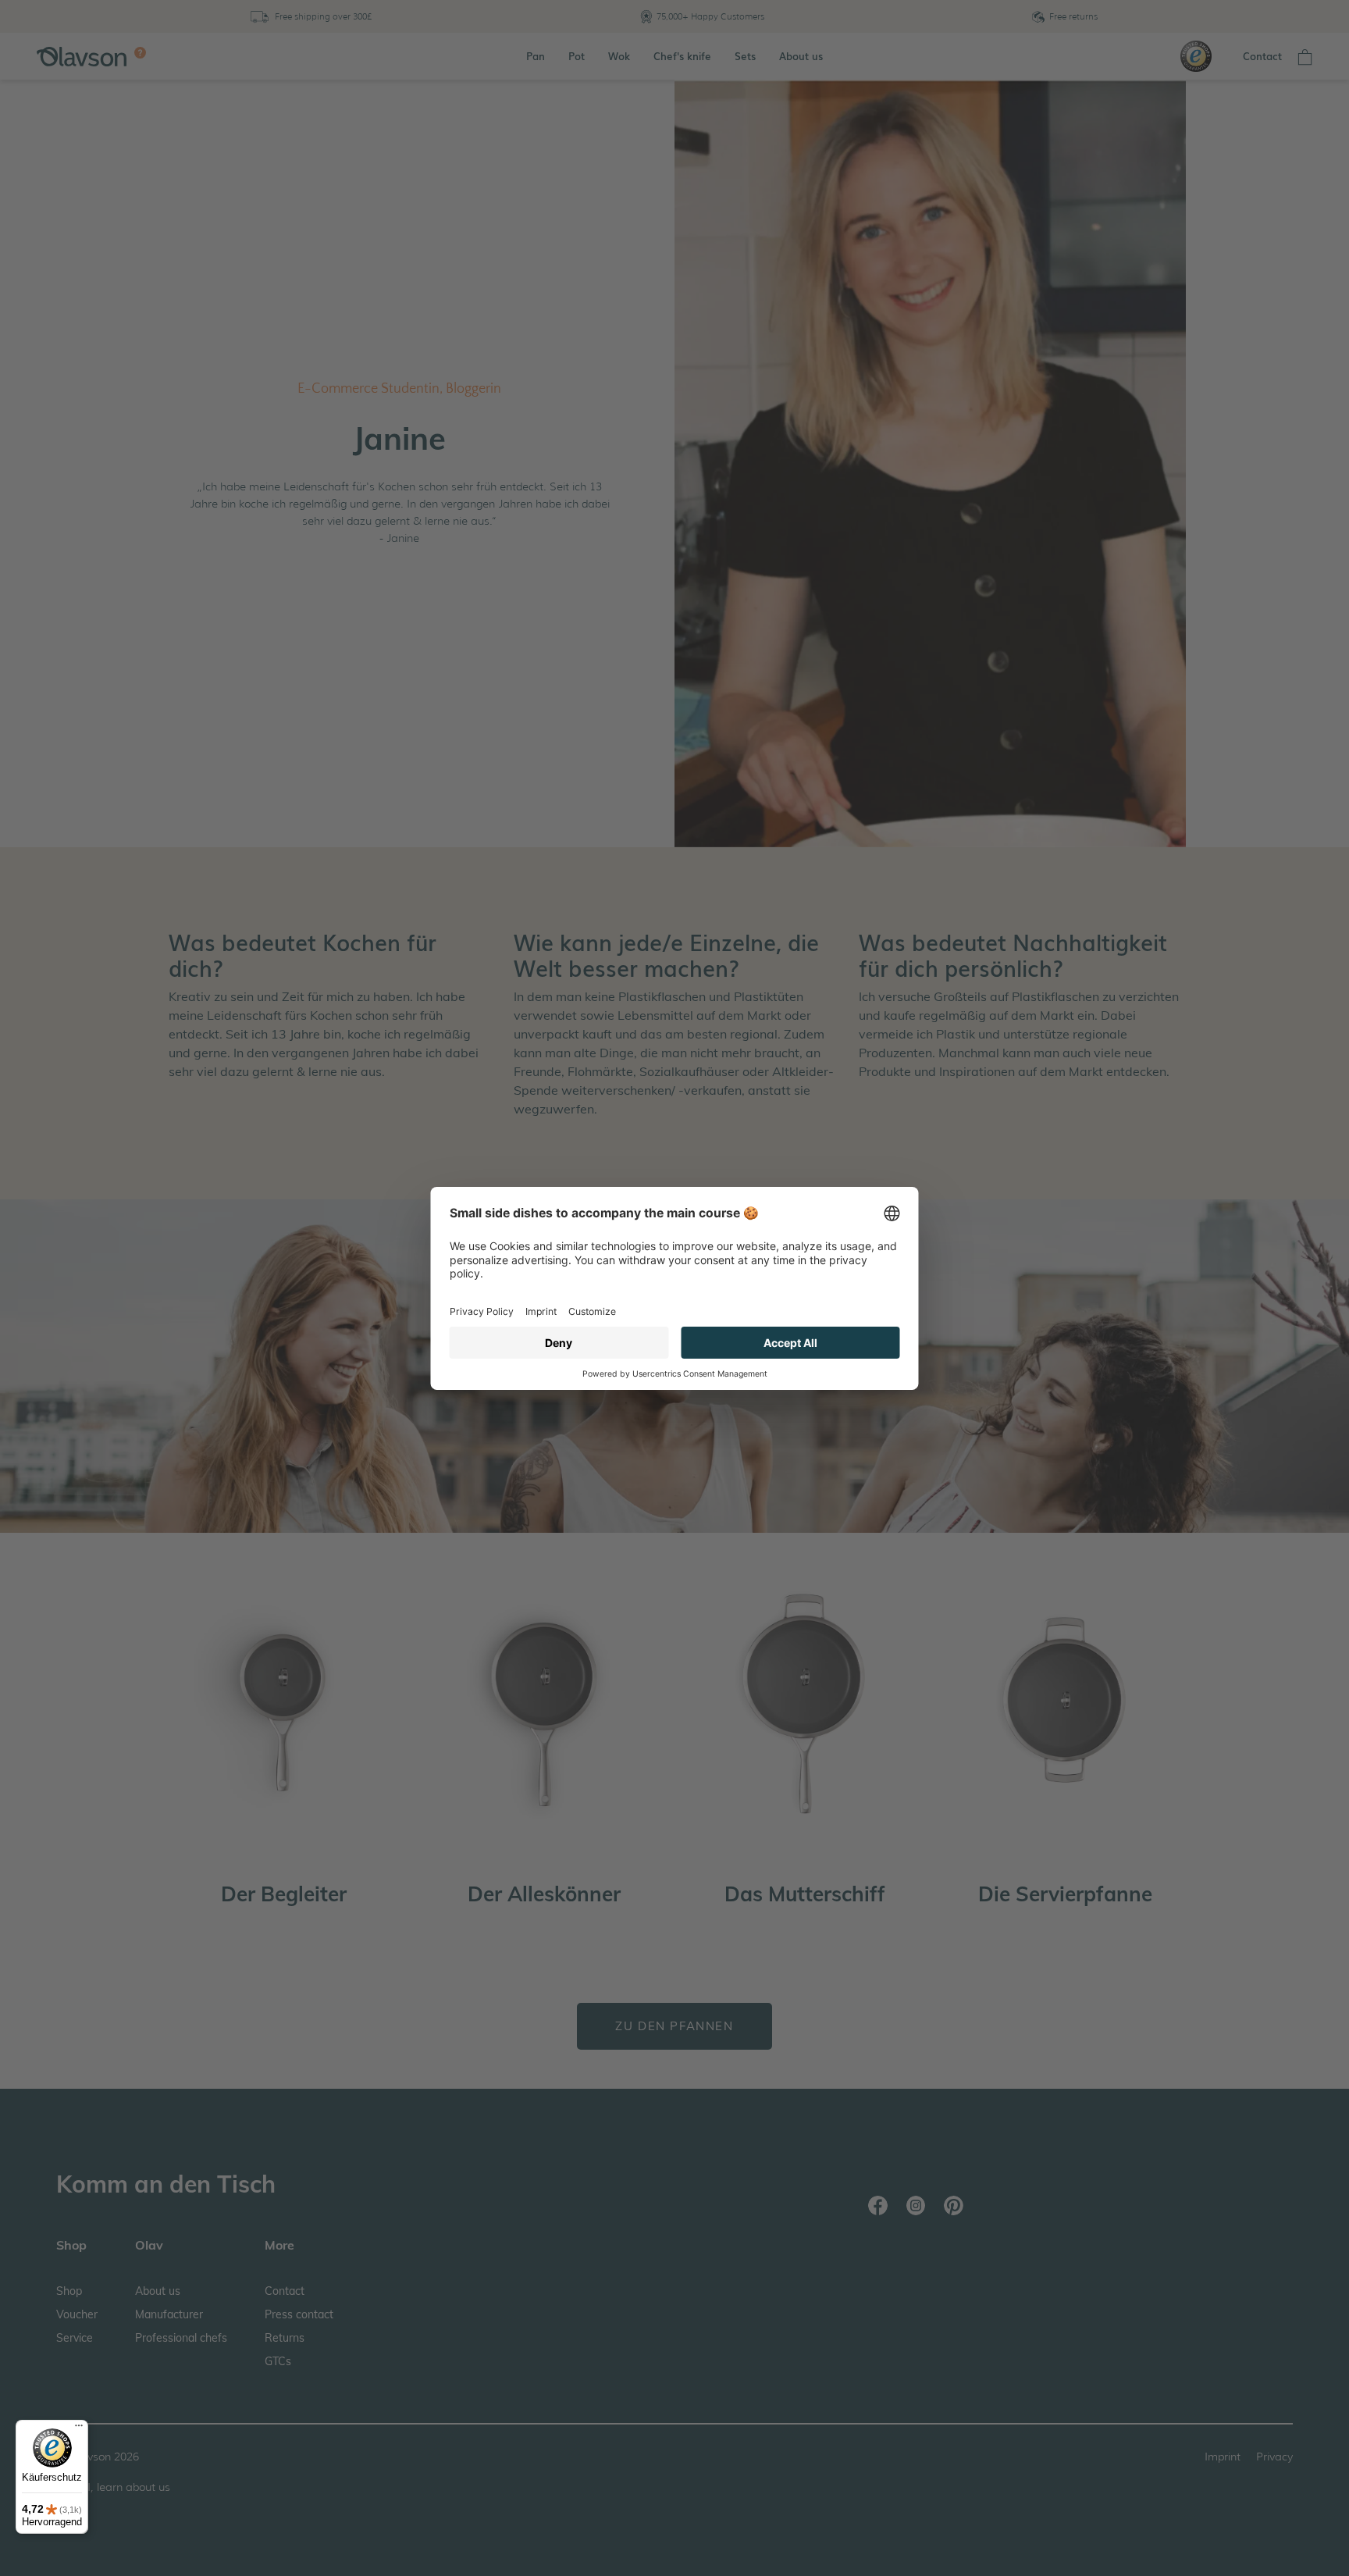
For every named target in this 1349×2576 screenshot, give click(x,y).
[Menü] (79, 2429)
